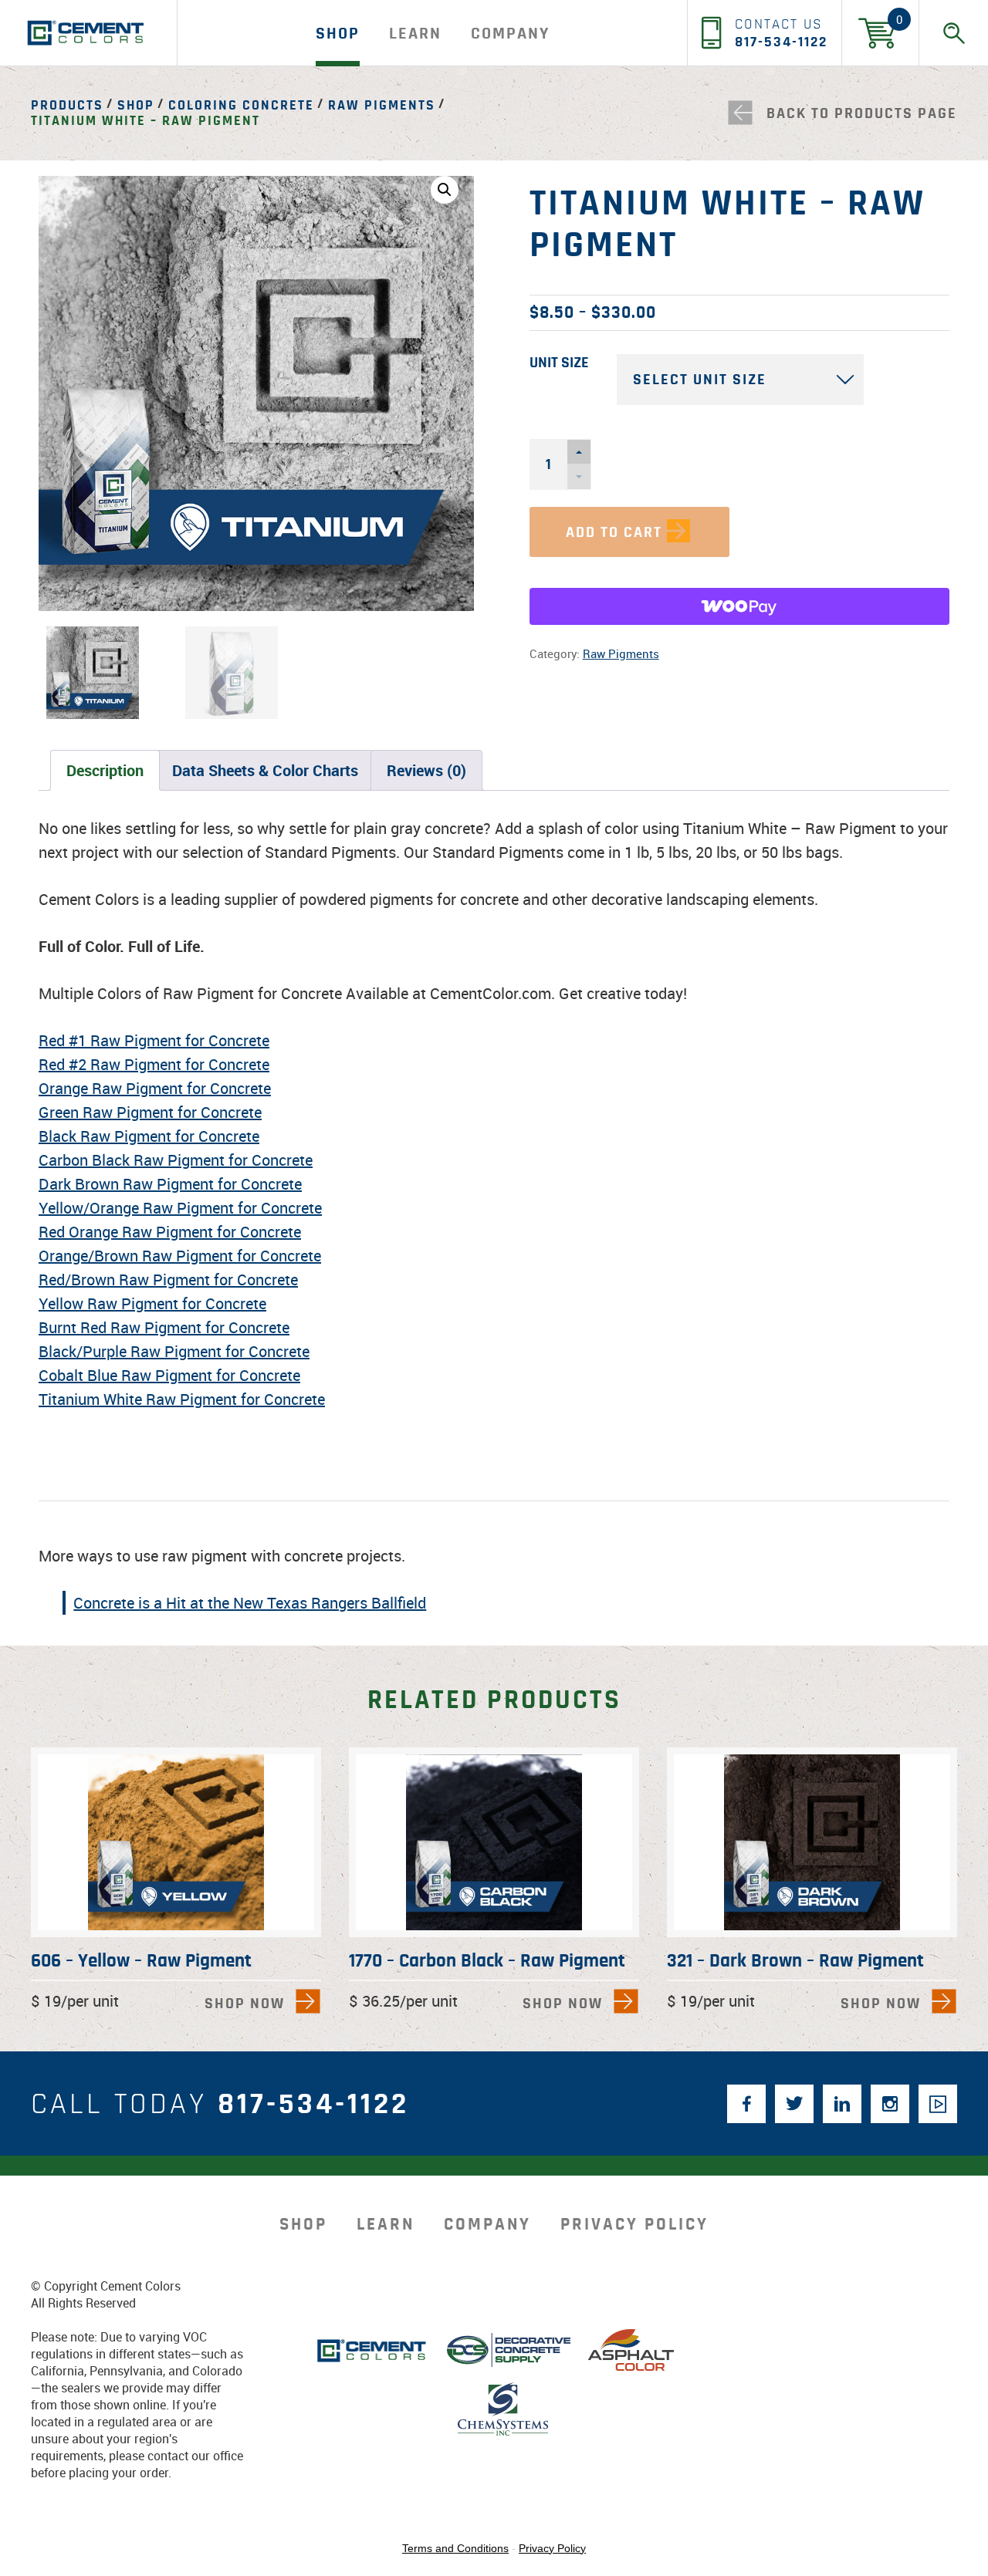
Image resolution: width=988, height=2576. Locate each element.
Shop (338, 33)
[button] (445, 190)
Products (67, 106)
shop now (245, 2004)
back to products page (862, 113)
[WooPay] (739, 606)
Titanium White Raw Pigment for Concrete (182, 1399)
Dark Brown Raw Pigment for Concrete (170, 1184)
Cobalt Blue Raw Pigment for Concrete (169, 1375)
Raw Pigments (382, 106)
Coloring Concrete (241, 106)
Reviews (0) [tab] (426, 770)
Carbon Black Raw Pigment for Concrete (176, 1160)
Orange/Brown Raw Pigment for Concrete (180, 1256)
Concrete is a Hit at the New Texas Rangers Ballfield (250, 1603)
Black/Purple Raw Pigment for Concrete (174, 1351)
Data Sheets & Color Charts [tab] (265, 770)
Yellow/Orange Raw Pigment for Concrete (180, 1208)
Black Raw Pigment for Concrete (149, 1136)
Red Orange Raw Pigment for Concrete (170, 1232)
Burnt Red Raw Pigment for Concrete (164, 1327)
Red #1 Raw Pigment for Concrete (154, 1040)
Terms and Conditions (455, 2548)
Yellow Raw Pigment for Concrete (152, 1303)
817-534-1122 (313, 2104)
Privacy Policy (634, 2225)
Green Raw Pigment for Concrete (150, 1112)
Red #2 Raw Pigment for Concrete (154, 1064)
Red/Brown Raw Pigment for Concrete (168, 1280)
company (510, 33)
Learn (415, 33)
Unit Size (559, 363)
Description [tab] (105, 770)
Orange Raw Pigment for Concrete (155, 1088)
